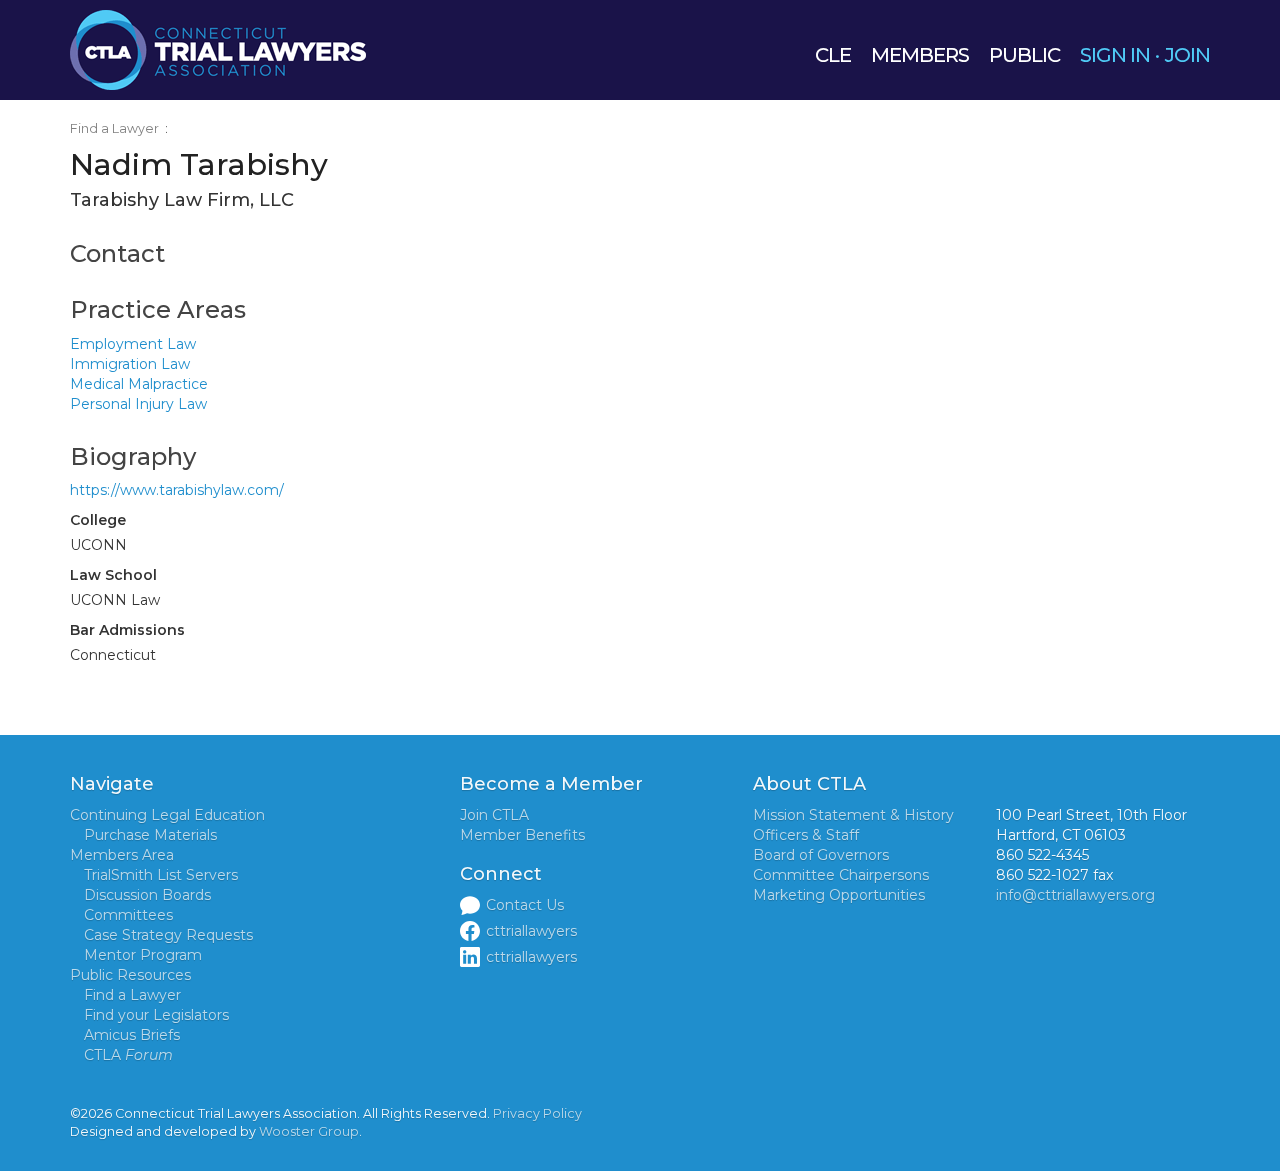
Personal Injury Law (138, 404)
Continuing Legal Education (167, 815)
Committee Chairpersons (841, 875)
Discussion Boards (147, 895)
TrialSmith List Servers (161, 875)
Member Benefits (522, 835)
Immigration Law (130, 364)
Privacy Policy (537, 1113)
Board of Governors (821, 855)
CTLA (128, 1055)
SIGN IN (1115, 55)
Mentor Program (143, 955)
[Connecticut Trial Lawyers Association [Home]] (218, 49)
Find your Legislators (156, 1015)
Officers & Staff (806, 835)
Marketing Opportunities (839, 895)
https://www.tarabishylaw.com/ (177, 490)
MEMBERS (920, 55)
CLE (833, 55)
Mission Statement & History (853, 815)
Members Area (122, 855)
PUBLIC (1024, 55)
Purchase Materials (150, 835)
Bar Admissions (127, 630)
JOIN (1187, 55)
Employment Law (133, 344)
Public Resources (130, 975)
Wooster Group (309, 1131)
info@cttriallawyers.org (1075, 895)
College (98, 520)
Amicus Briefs (132, 1035)
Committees (128, 915)
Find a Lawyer (114, 128)
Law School (113, 575)
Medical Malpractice (139, 384)
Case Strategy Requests (168, 935)
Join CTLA (494, 815)
